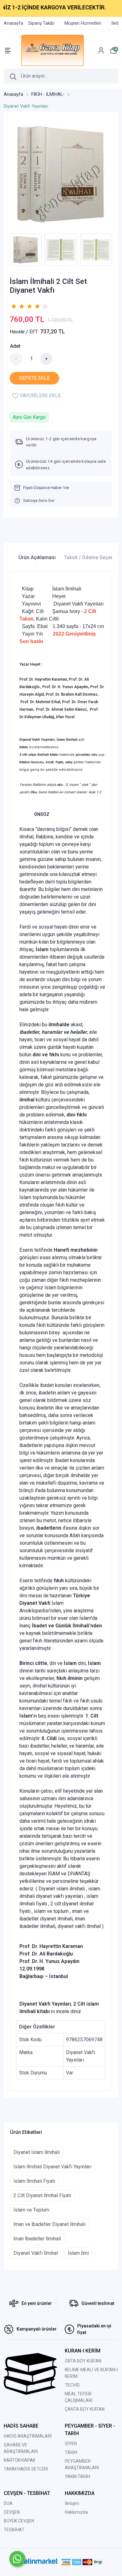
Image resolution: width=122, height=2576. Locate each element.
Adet (15, 346)
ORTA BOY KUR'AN (83, 2361)
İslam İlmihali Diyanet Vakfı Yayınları (52, 2167)
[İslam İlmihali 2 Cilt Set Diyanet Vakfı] (61, 174)
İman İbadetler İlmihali (37, 2239)
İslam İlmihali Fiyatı (34, 2181)
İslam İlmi (78, 2253)
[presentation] (6, 250)
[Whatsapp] (17, 2559)
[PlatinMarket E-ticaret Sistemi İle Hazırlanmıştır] (38, 2562)
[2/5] (18, 306)
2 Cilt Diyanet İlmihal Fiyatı (42, 2195)
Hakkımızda (76, 2512)
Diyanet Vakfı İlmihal (36, 2253)
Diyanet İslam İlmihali (37, 2152)
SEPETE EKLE (34, 378)
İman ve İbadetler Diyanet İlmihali (49, 2224)
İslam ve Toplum (31, 2210)
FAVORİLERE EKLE (40, 396)
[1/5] (14, 306)
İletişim (72, 2503)
